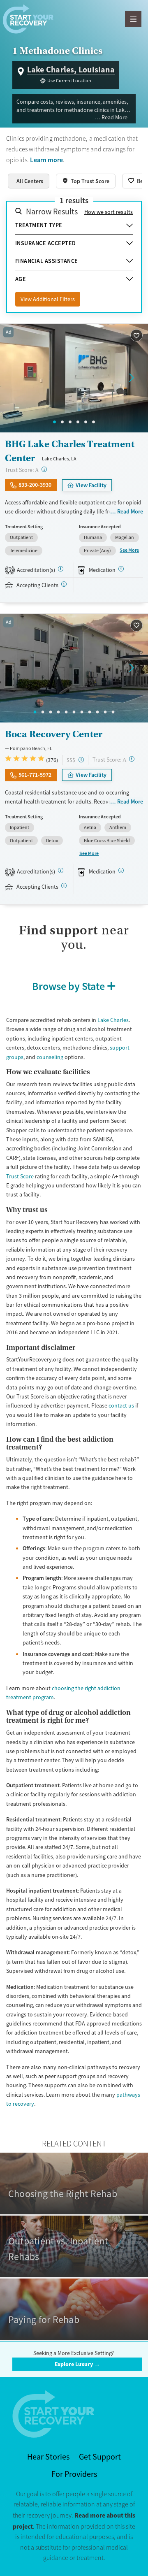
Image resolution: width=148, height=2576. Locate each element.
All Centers (30, 181)
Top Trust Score (90, 181)
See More (129, 550)
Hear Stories (48, 2457)
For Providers (74, 2474)
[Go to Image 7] (82, 712)
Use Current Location (69, 81)
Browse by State (68, 986)
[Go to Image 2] (62, 422)
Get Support (100, 2457)
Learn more (46, 160)
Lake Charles (113, 1020)
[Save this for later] (137, 336)
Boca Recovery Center (54, 734)
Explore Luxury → (77, 2364)
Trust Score (20, 1176)
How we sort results (109, 212)
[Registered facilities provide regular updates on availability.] (64, 584)
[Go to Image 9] (98, 712)
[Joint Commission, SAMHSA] (61, 569)
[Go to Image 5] (86, 422)
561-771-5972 (35, 775)
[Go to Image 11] (113, 712)
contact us (121, 1405)
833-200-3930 (35, 485)
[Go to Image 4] (78, 422)
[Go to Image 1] (54, 422)
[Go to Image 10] (105, 712)
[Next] (132, 378)
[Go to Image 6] (94, 422)
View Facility (91, 485)
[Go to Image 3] (70, 422)
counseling (50, 1057)
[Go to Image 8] (90, 712)
